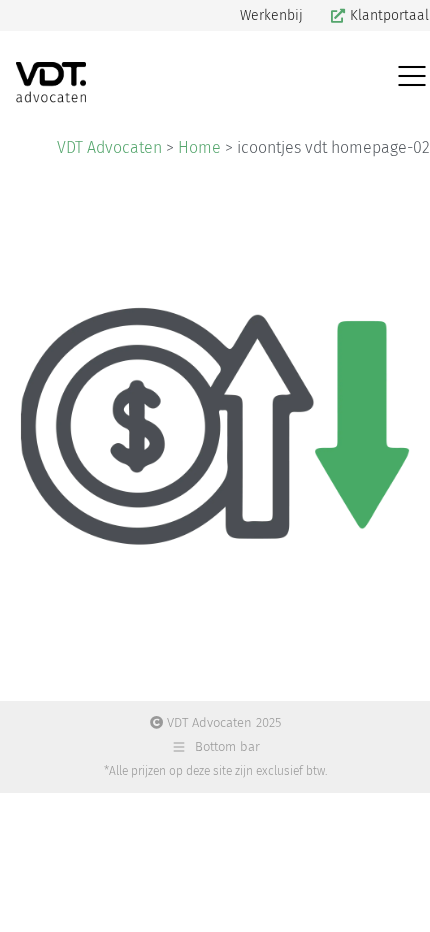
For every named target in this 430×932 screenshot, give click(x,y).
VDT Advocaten (109, 147)
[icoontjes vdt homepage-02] (215, 426)
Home (199, 147)
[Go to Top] (400, 902)
